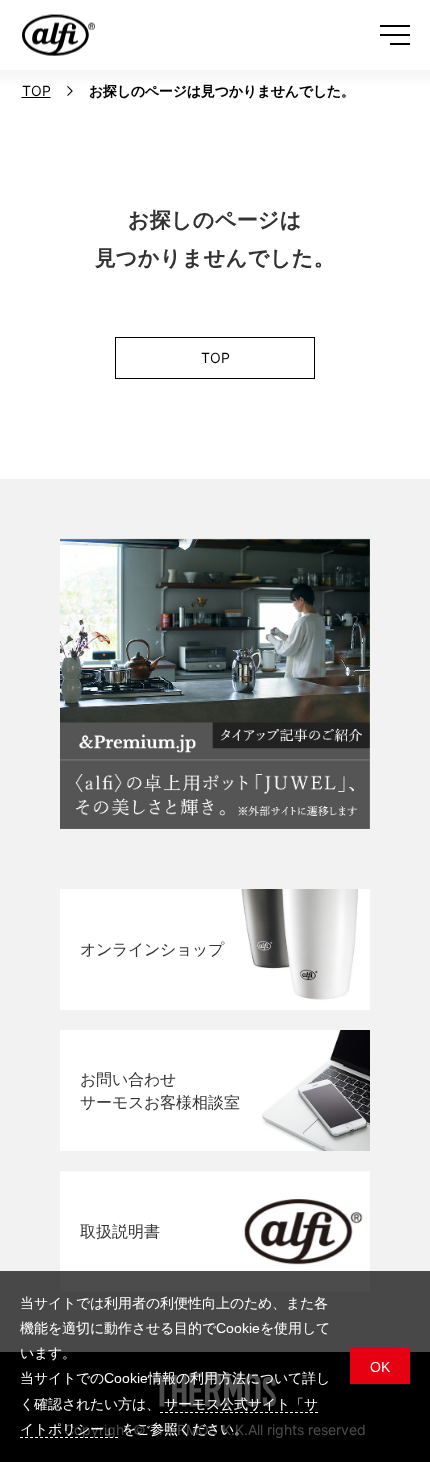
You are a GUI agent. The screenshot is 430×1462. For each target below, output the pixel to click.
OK (380, 1367)
